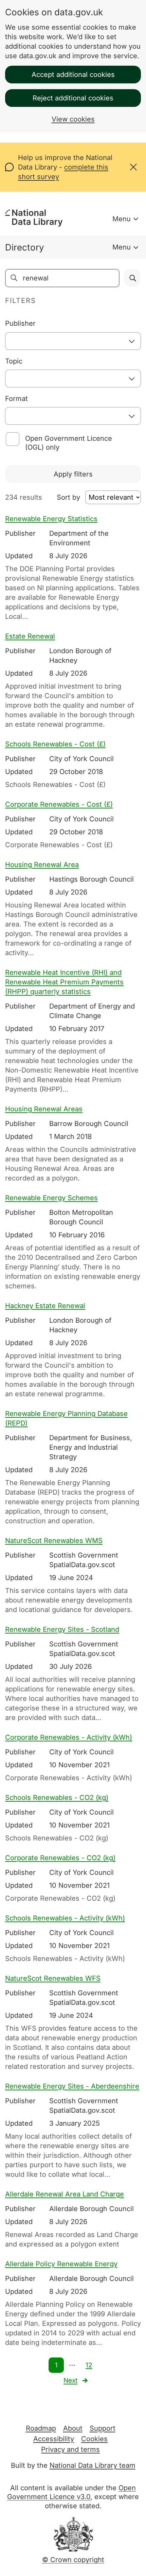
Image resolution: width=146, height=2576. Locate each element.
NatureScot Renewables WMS (54, 1541)
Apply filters (73, 474)
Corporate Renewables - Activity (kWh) (69, 1737)
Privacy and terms (70, 2449)
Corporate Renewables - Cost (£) (59, 804)
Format (16, 399)
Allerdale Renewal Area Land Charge (65, 2194)
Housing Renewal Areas (44, 1109)
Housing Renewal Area (42, 865)
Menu (122, 219)
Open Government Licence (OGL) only (69, 443)
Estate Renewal (30, 636)
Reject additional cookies (73, 98)
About (73, 2428)
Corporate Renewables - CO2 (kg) (60, 1858)
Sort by (68, 497)
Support (103, 2428)
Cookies (94, 2439)
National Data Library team (93, 2465)
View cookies (73, 119)
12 (89, 2365)
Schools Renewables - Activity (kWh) (65, 1918)
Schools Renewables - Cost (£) (55, 744)
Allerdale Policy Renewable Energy (61, 2264)
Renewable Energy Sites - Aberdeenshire (72, 2086)
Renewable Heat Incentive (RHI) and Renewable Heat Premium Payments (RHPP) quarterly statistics (64, 982)
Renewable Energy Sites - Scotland (62, 1629)
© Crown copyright (73, 2560)
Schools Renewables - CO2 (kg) (57, 1798)
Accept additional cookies (73, 75)
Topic (14, 361)
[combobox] (73, 341)
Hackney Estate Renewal (45, 1306)
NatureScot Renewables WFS (53, 1978)
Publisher (20, 323)
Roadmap (41, 2428)
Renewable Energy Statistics (51, 519)
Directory (25, 247)
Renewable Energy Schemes (51, 1198)
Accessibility (54, 2439)
